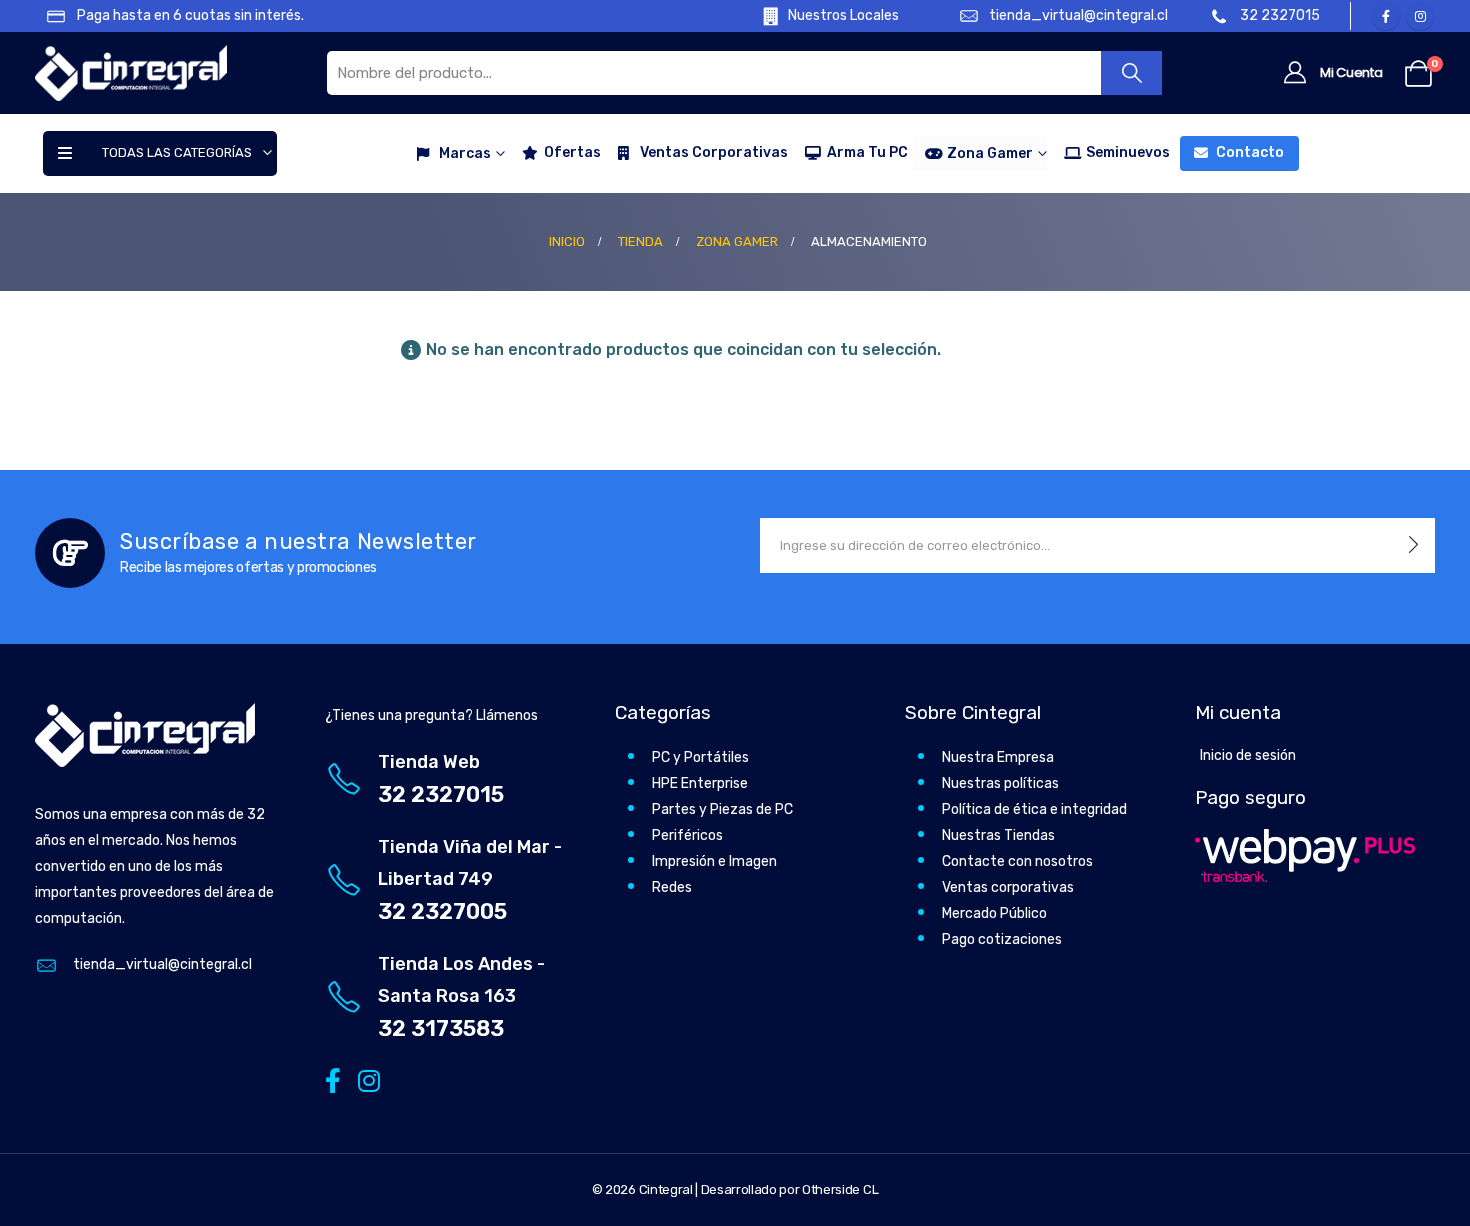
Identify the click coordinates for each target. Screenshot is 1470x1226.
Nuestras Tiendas (998, 835)
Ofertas (572, 152)
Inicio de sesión (1248, 755)
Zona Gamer (990, 153)
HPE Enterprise (700, 783)
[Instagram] (1420, 16)
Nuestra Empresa (998, 757)
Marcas (465, 153)
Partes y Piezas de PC (722, 809)
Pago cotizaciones (1002, 939)
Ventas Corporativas (714, 152)
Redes (672, 887)
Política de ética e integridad (1034, 809)
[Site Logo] (131, 73)
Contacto (1250, 152)
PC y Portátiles (700, 757)
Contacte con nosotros (1017, 861)
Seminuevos (1128, 152)
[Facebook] (1386, 16)
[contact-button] (1413, 545)
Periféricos (687, 835)
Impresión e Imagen (714, 861)
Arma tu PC (867, 152)
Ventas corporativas (1008, 887)
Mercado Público (994, 913)
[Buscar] (1131, 73)
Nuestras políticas (1000, 783)
